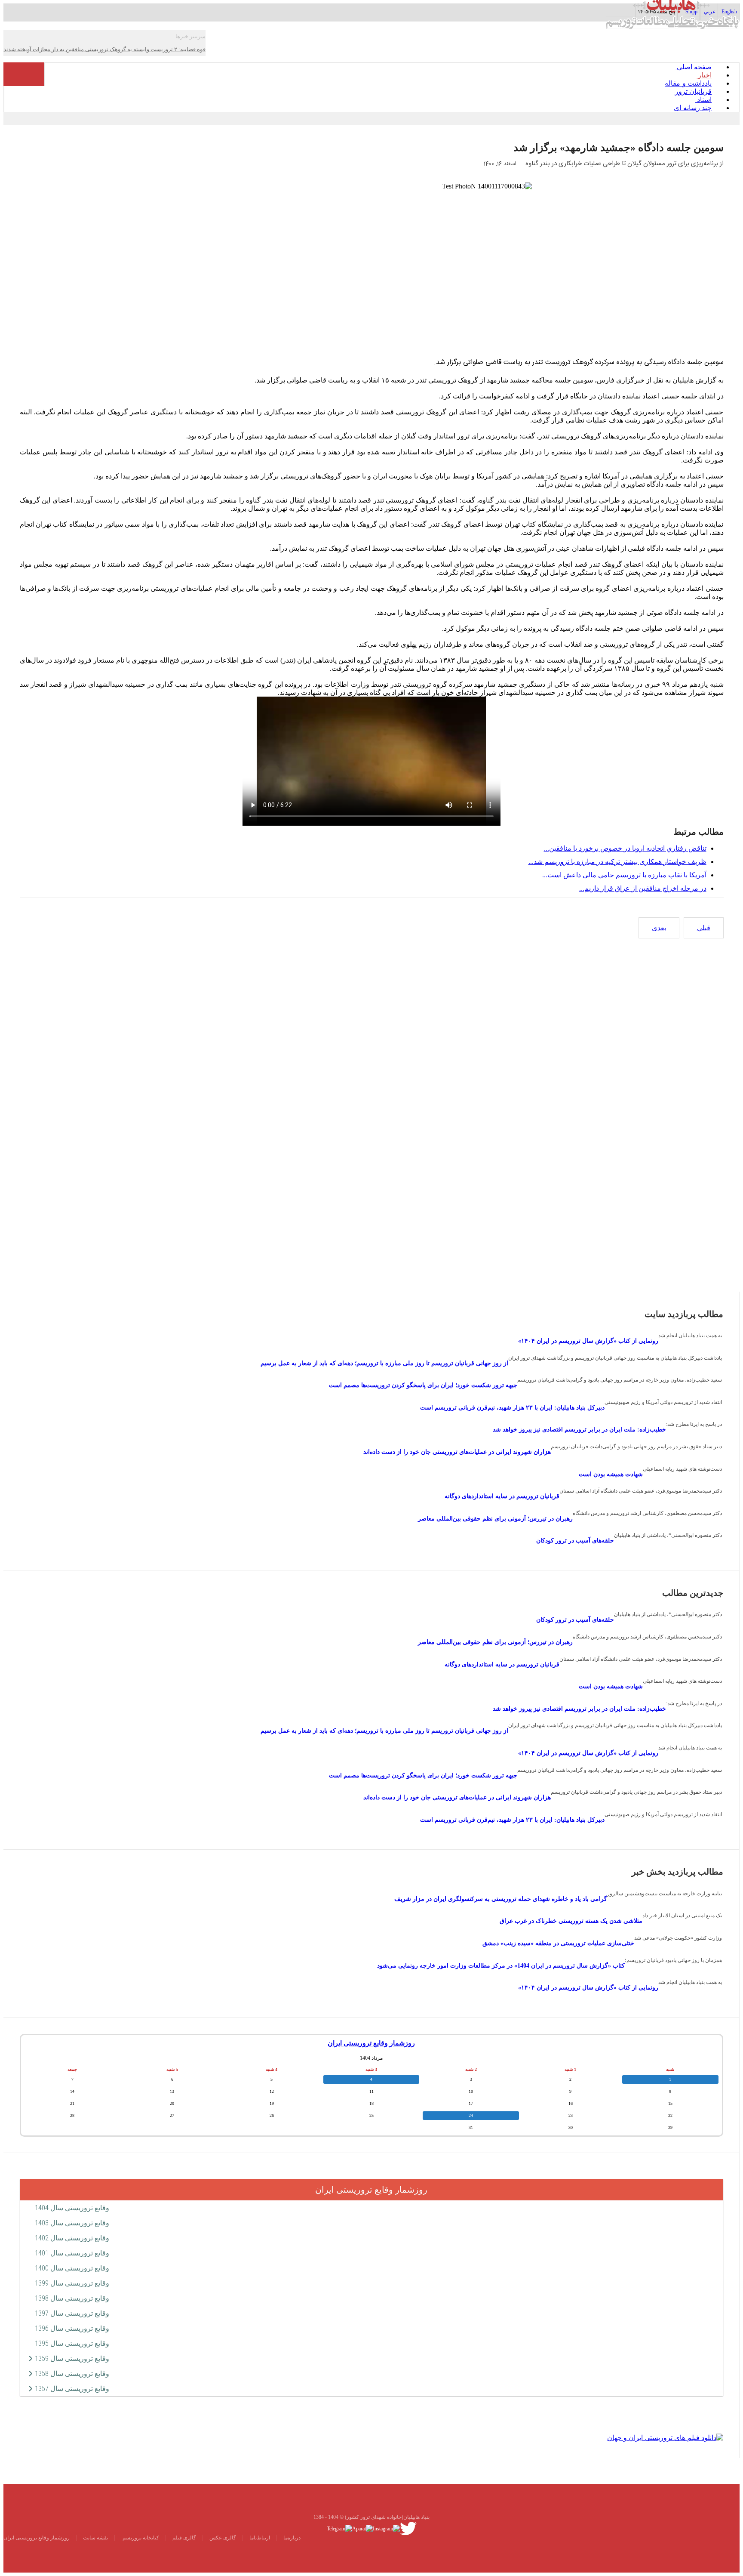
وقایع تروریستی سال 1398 (72, 2298)
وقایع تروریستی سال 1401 (72, 2253)
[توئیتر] (408, 2528)
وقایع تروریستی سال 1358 (72, 2374)
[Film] (665, 2437)
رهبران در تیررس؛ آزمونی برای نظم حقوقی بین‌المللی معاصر (495, 1519)
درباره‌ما (292, 2538)
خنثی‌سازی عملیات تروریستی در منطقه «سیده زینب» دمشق (558, 1943)
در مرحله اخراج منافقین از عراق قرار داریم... (643, 888)
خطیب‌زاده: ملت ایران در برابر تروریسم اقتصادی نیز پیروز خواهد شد (579, 1430)
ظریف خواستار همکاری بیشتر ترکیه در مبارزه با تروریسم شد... (617, 862)
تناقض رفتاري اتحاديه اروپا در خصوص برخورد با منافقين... (625, 848)
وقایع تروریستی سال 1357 (72, 2389)
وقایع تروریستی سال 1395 (72, 2343)
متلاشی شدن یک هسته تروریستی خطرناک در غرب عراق (571, 1921)
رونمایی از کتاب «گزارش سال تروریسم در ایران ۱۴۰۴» (588, 1341)
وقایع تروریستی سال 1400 (72, 2268)
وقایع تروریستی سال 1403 (72, 2223)
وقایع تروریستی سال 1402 (72, 2238)
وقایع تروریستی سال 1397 (72, 2313)
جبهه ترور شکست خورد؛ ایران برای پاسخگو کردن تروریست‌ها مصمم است (423, 1385)
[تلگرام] (339, 2528)
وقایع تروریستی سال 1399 (72, 2283)
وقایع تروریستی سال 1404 (72, 2208)
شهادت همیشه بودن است (611, 1474)
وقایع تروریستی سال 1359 (72, 2359)
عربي (710, 12)
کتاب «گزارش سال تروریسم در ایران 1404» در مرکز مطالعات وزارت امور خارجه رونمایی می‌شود (501, 1966)
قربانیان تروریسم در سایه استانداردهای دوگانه (502, 1496)
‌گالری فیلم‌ (184, 2538)
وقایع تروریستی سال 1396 (72, 2328)
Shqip (691, 12)
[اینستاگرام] (386, 2528)
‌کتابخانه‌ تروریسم (140, 2538)
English (729, 12)
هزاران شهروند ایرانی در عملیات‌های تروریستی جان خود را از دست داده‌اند (457, 1452)
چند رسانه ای (693, 108)
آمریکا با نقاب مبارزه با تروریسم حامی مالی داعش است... (624, 875)
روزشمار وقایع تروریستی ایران (371, 2043)
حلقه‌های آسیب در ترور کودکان (575, 1541)
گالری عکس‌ (223, 2538)
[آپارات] (362, 2528)
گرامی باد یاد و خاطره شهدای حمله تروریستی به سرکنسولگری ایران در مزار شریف (501, 1899)
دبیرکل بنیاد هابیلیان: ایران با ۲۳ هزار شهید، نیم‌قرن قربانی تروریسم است (512, 1408)
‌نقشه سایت (95, 2538)
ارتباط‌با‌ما (260, 2538)
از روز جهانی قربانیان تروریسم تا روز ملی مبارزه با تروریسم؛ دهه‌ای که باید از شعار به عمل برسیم (384, 1363)
